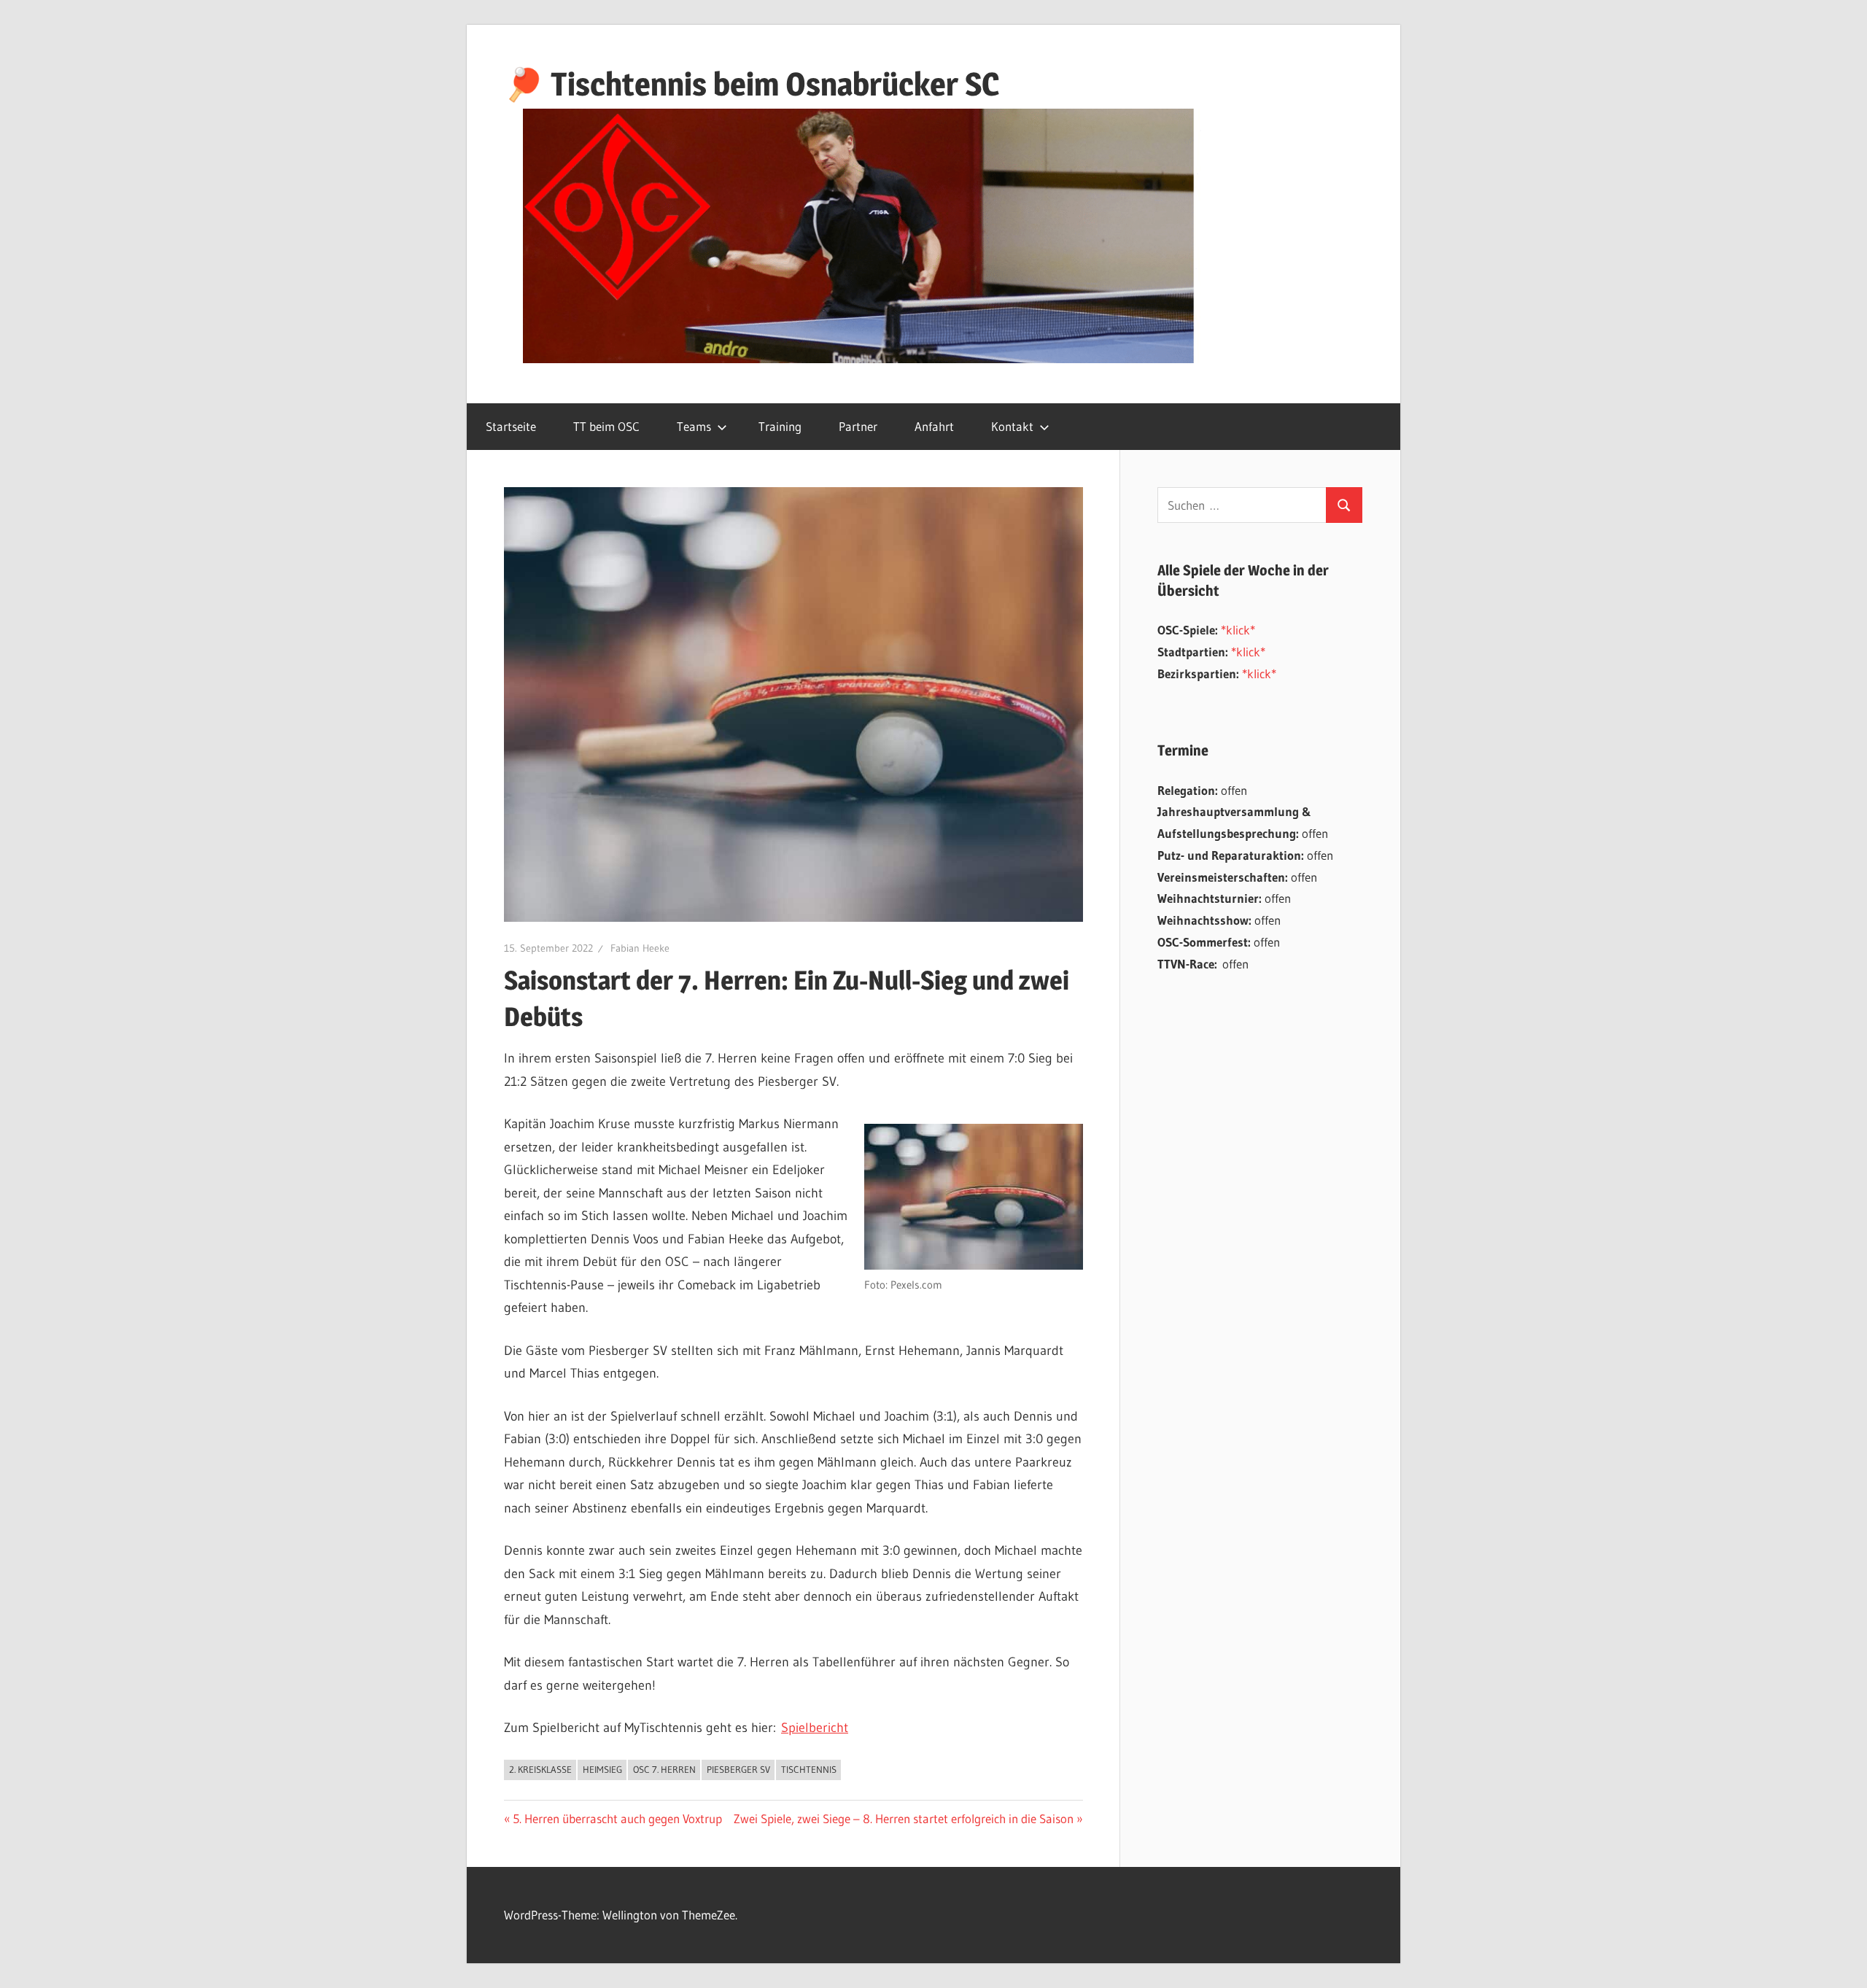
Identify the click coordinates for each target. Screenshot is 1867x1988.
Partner (858, 426)
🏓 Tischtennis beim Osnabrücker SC (752, 84)
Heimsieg (602, 1769)
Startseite (511, 426)
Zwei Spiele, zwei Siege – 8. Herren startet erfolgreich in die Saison (904, 1818)
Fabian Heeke (640, 948)
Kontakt (1012, 426)
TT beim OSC (606, 426)
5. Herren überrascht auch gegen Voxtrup (617, 1818)
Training (780, 426)
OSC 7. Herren (664, 1769)
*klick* (1238, 630)
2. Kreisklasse (540, 1769)
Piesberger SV (738, 1769)
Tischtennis (809, 1769)
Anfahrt (934, 426)
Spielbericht (815, 1728)
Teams (694, 426)
